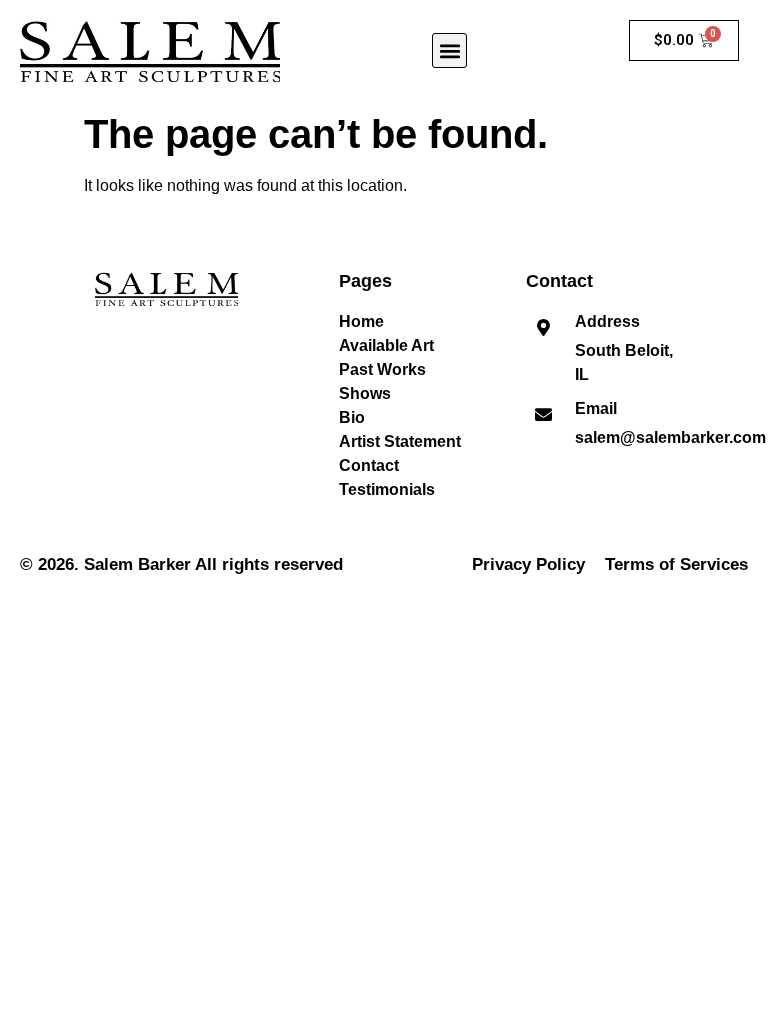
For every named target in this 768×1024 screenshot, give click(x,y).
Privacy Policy (528, 564)
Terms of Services (676, 564)
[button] (449, 50)
